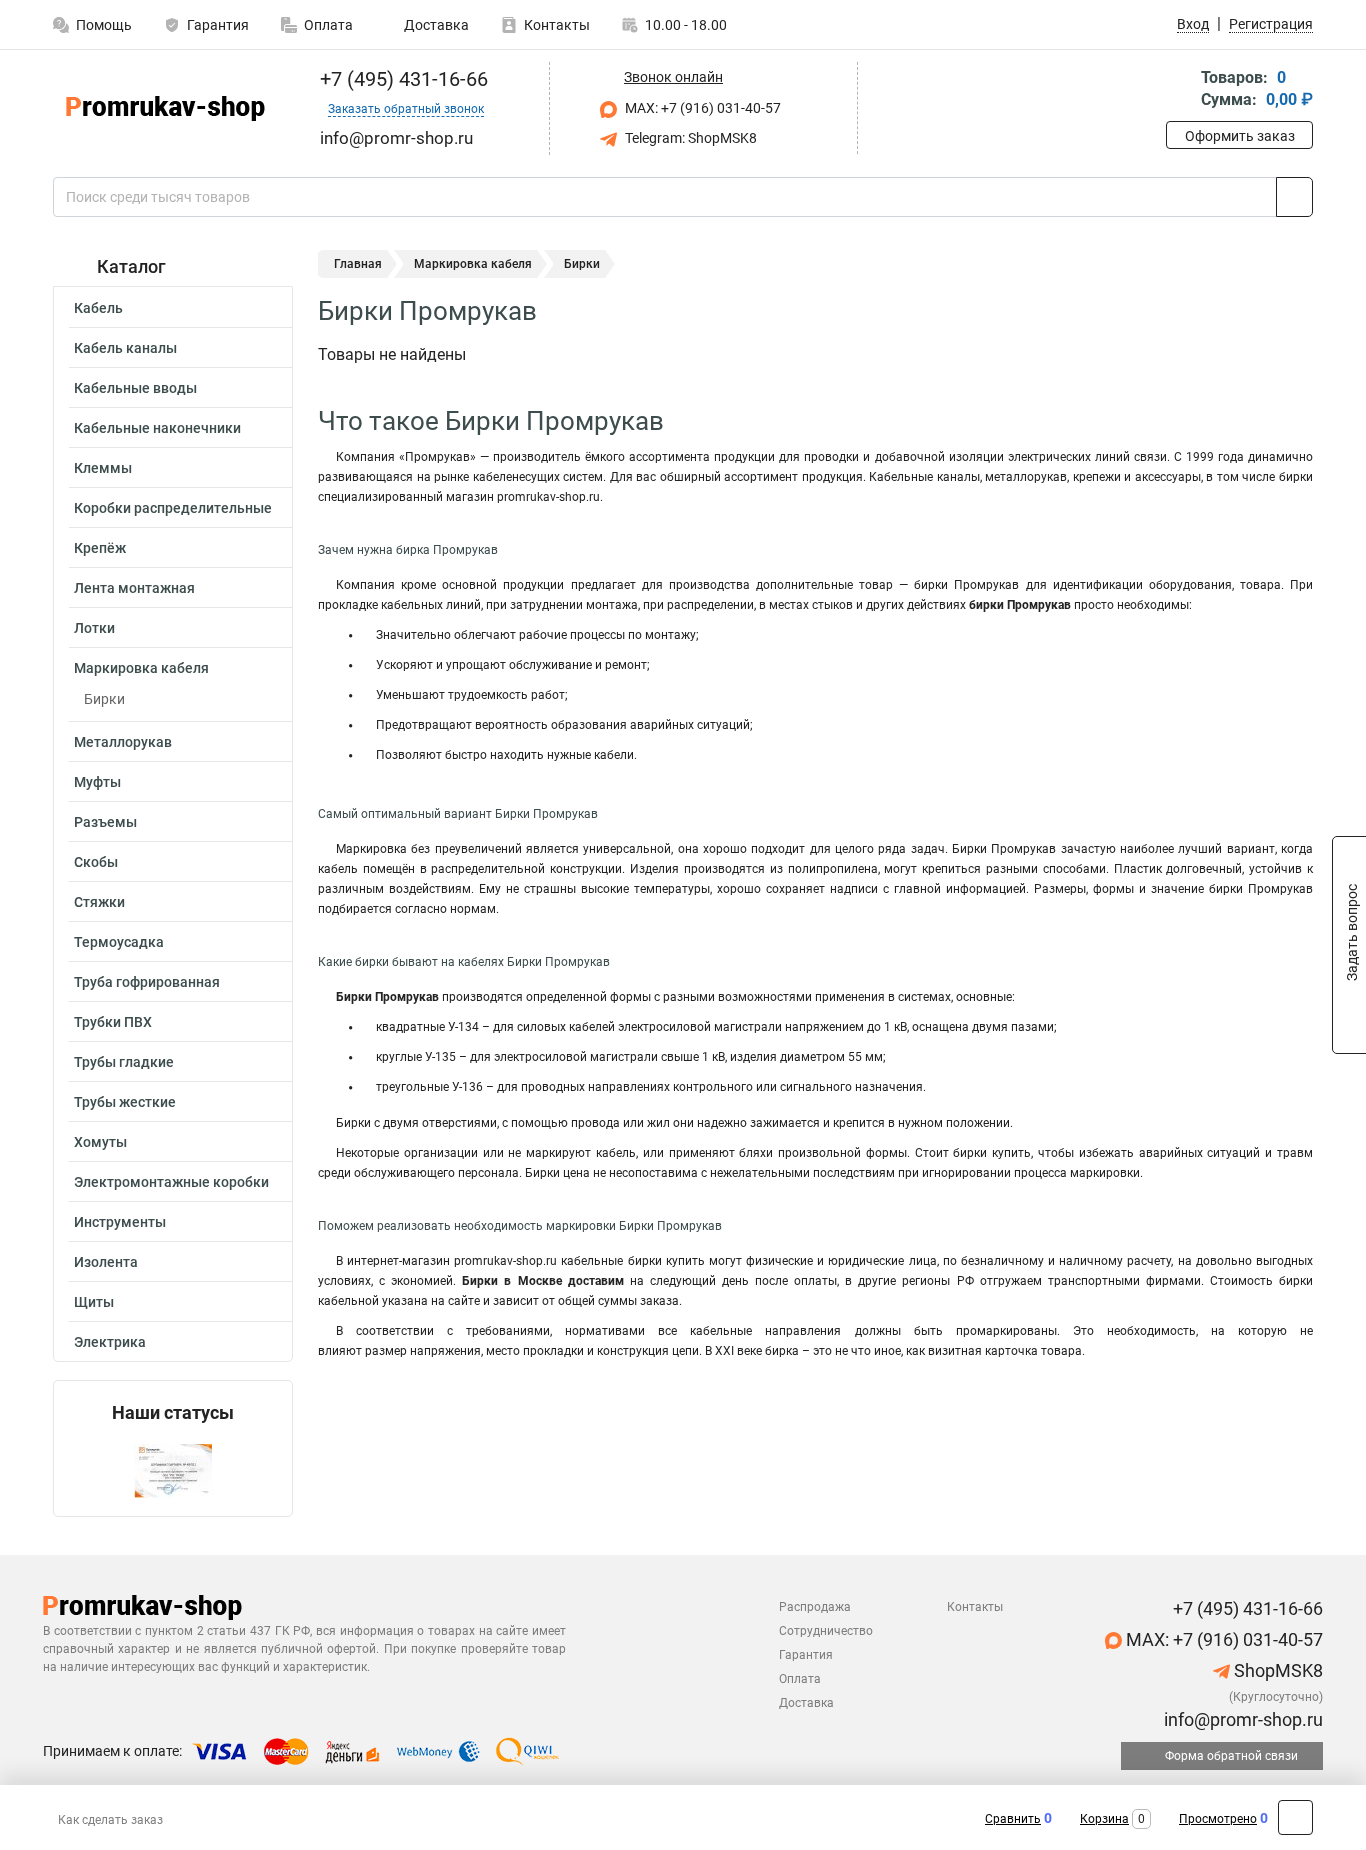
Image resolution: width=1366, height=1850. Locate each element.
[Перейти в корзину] (1180, 90)
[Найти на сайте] (1294, 197)
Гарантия (218, 25)
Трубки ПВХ (113, 1022)
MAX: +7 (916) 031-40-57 (701, 108)
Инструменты (120, 1222)
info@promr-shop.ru (1241, 1719)
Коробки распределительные (173, 508)
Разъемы (105, 822)
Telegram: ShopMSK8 (689, 138)
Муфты (97, 782)
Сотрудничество (826, 1631)
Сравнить (1013, 1819)
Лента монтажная (134, 588)
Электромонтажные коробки (171, 1182)
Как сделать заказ (110, 1820)
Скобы (96, 862)
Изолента (106, 1262)
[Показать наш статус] (173, 1469)
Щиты (94, 1302)
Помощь (104, 25)
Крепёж (100, 548)
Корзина (1104, 1819)
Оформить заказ (1240, 136)
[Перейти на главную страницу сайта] (165, 108)
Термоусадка (119, 942)
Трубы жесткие (125, 1102)
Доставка (435, 25)
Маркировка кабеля (141, 668)
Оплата (328, 25)
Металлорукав (123, 742)
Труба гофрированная (147, 982)
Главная (358, 264)
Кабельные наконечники (157, 428)
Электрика (110, 1342)
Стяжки (99, 902)
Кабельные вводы (135, 388)
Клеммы (103, 468)
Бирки (104, 699)
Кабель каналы (125, 348)
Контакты (557, 25)
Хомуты (100, 1142)
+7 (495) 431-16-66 (401, 79)
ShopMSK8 (1276, 1670)
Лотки (94, 628)
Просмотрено (1218, 1819)
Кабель (98, 308)
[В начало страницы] (1295, 1817)
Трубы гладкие (124, 1062)
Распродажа (815, 1607)
